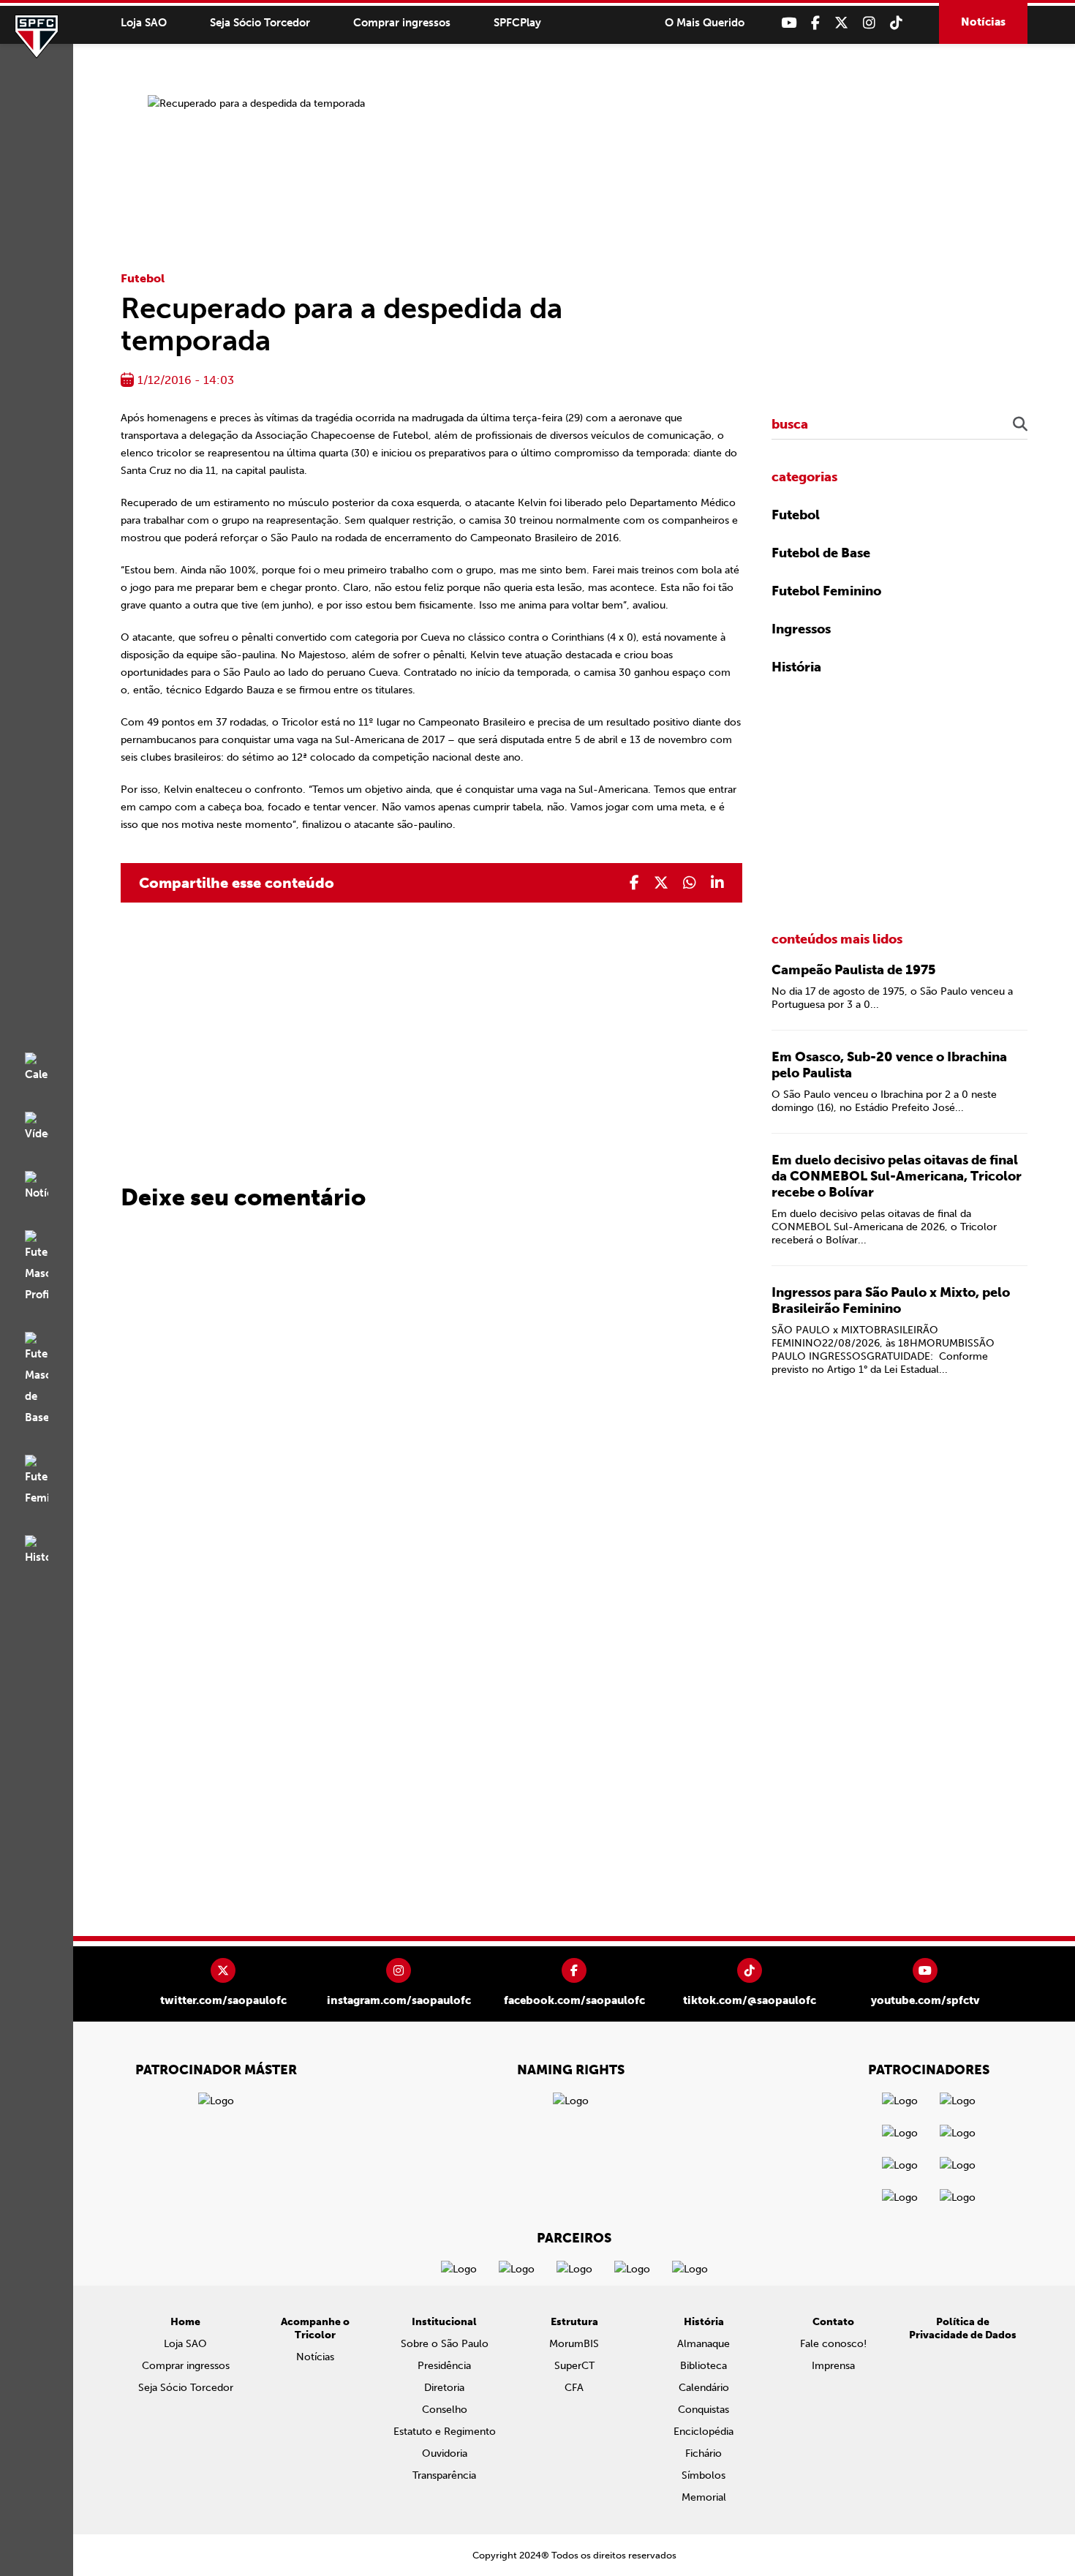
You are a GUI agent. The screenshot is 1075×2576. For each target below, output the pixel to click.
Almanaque (704, 2344)
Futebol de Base (821, 553)
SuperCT (574, 2366)
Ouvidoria (445, 2453)
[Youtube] (789, 23)
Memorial (704, 2497)
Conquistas (704, 2410)
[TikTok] (896, 23)
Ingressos (801, 629)
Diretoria (444, 2388)
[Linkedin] (717, 883)
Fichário (704, 2453)
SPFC (37, 37)
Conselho (445, 2410)
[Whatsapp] (690, 883)
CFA (574, 2388)
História (796, 667)
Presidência (444, 2366)
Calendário (704, 2388)
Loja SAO (144, 23)
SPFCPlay (517, 23)
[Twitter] (841, 23)
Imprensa (833, 2366)
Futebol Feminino (826, 591)
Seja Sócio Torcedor (260, 23)
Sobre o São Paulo (445, 2344)
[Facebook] (815, 23)
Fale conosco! (833, 2344)
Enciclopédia (704, 2432)
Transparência (444, 2475)
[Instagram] (869, 23)
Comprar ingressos (402, 23)
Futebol (143, 278)
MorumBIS (574, 2344)
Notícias (983, 22)
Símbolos (704, 2475)
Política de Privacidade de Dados (963, 2328)
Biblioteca (704, 2366)
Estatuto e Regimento (445, 2432)
